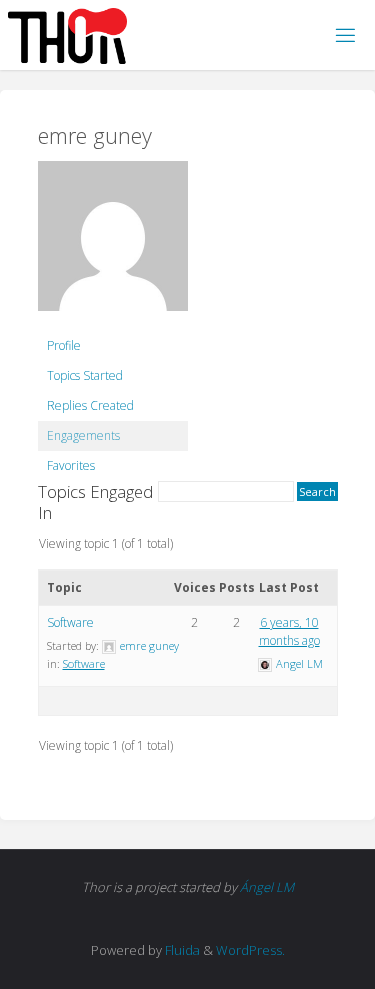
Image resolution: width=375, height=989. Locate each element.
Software (70, 622)
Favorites (71, 465)
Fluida (181, 950)
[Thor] (67, 34)
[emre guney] (113, 244)
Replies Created (90, 405)
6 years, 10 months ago (289, 631)
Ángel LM (267, 887)
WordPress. (250, 950)
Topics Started (85, 375)
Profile (64, 345)
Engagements (83, 435)
